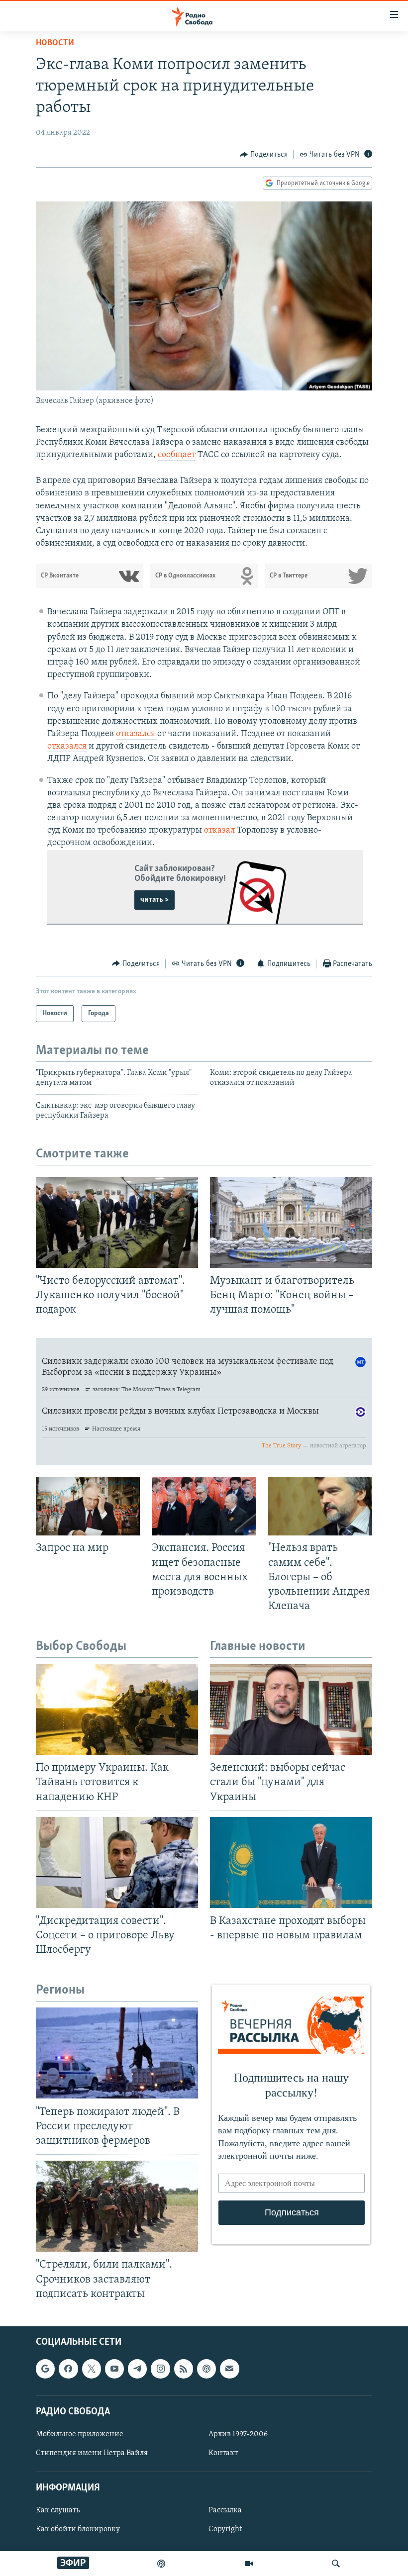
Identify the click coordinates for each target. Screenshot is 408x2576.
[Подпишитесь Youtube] (114, 2369)
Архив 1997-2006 (238, 2434)
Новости (55, 43)
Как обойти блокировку (78, 2529)
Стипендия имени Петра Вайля (92, 2453)
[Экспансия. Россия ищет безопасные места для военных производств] (204, 1506)
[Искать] (336, 2564)
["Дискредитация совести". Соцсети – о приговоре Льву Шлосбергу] (117, 1862)
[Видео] (249, 2564)
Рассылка (225, 2510)
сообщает (177, 455)
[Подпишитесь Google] (45, 2369)
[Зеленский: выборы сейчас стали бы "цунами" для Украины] (291, 1709)
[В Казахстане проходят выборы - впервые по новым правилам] (291, 1862)
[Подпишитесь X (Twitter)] (92, 2369)
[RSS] (184, 2369)
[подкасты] (161, 2564)
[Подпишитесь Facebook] (68, 2369)
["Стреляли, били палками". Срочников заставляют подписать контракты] (117, 2206)
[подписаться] (229, 2369)
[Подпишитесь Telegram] (137, 2369)
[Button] (264, 155)
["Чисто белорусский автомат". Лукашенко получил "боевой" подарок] (117, 1222)
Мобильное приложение (80, 2434)
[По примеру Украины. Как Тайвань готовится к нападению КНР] (117, 1709)
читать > (154, 900)
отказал (219, 831)
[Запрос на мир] (88, 1506)
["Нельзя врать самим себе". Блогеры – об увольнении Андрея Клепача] (320, 1506)
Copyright (225, 2529)
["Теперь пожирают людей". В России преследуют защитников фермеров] (117, 2053)
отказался (137, 734)
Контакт (223, 2453)
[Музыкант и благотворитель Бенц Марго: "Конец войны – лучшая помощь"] (291, 1222)
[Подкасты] (206, 2369)
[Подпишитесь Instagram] (160, 2369)
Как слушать (58, 2510)
